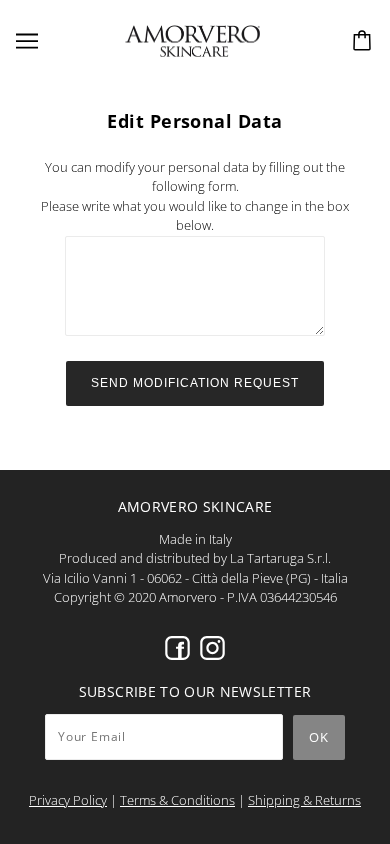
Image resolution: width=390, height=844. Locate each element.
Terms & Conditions (177, 800)
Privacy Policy (68, 800)
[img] (177, 648)
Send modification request (195, 383)
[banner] (192, 39)
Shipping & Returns (304, 800)
